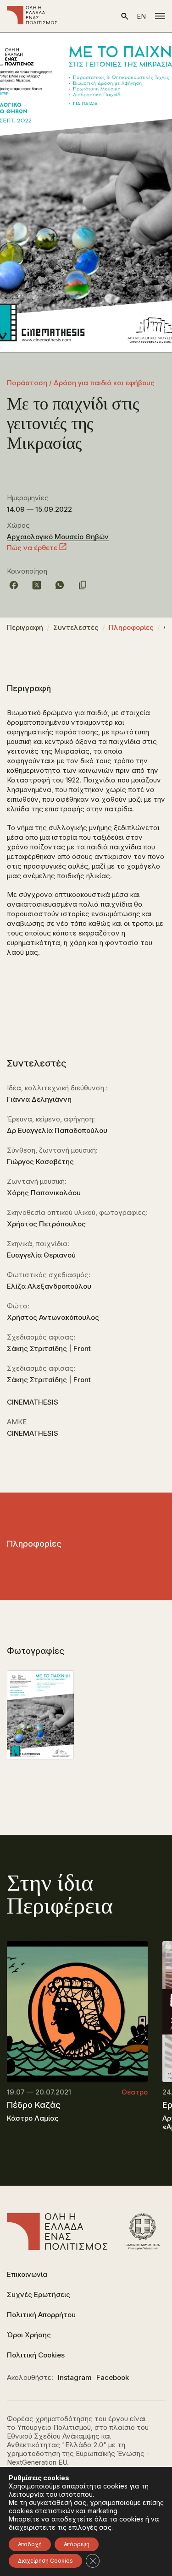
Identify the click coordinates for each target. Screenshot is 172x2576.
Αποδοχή (30, 2544)
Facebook (113, 2377)
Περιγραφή (25, 627)
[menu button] (160, 16)
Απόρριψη (77, 2544)
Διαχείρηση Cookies (45, 2561)
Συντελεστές (76, 627)
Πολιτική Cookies (36, 2355)
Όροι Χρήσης (29, 2335)
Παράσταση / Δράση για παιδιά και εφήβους (81, 383)
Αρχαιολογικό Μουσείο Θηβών (58, 537)
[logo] (32, 16)
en (141, 16)
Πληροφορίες (131, 627)
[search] (125, 16)
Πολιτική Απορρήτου (41, 2315)
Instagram (75, 2377)
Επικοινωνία (27, 2274)
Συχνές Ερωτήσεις (39, 2294)
